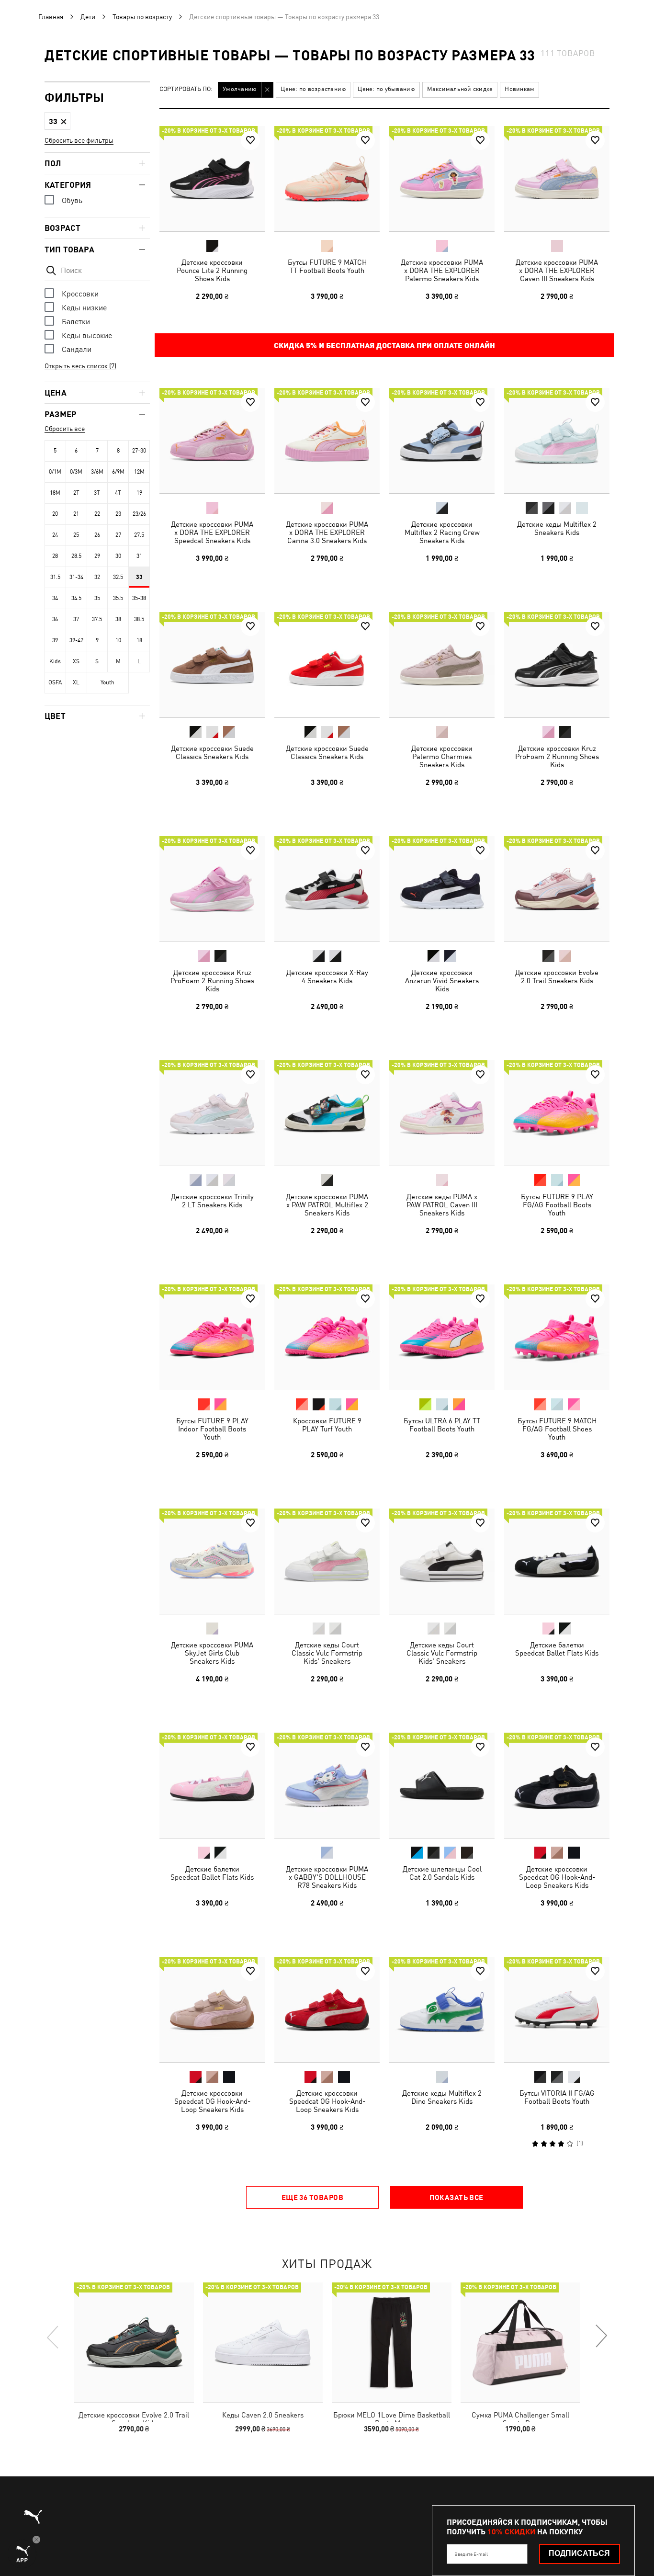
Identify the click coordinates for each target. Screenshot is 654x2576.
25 (76, 535)
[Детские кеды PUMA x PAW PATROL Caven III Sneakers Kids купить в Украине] (442, 1113)
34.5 (76, 598)
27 (118, 535)
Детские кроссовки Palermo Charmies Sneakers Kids (442, 756)
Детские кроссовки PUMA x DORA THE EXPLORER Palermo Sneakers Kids (442, 270)
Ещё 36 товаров (312, 2197)
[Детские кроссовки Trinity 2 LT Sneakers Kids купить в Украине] (212, 1113)
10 (118, 640)
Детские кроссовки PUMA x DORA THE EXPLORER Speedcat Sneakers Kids (212, 532)
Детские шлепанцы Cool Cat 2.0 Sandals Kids (442, 1873)
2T (76, 493)
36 (55, 619)
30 (118, 556)
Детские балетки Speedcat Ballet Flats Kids (557, 1649)
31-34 (76, 577)
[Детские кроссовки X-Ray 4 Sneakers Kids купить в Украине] (327, 889)
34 (55, 598)
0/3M (76, 472)
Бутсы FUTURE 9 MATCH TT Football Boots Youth (327, 266)
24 (55, 535)
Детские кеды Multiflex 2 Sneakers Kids (557, 528)
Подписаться (579, 2553)
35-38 (139, 598)
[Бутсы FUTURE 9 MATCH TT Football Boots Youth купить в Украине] (327, 179)
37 (76, 619)
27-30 (139, 451)
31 (139, 556)
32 (97, 577)
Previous (53, 2337)
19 (139, 493)
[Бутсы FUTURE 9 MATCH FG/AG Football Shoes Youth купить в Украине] (557, 1337)
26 (97, 535)
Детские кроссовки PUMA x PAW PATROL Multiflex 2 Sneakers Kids (327, 1205)
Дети (88, 17)
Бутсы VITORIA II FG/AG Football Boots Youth (557, 2097)
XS (76, 661)
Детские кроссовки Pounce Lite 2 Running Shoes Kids (212, 270)
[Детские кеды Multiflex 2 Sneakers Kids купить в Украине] (557, 441)
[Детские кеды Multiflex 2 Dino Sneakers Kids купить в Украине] (442, 2009)
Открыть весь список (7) (80, 366)
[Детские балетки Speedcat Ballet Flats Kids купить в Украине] (557, 1561)
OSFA (55, 682)
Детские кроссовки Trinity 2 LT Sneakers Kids (212, 1201)
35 (97, 598)
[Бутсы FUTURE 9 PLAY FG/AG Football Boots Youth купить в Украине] (557, 1113)
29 (97, 556)
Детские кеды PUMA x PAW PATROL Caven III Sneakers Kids (442, 1205)
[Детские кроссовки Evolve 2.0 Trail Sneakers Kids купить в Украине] (557, 889)
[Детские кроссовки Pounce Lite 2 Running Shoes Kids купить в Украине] (212, 179)
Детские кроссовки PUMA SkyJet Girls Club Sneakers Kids (212, 1653)
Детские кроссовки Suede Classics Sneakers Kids (212, 752)
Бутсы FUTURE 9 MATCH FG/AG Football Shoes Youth (557, 1429)
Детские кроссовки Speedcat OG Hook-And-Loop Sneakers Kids (557, 1877)
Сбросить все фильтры (79, 140)
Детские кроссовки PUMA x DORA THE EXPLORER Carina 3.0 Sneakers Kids (327, 532)
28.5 (76, 556)
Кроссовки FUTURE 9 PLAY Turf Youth (327, 1425)
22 (97, 514)
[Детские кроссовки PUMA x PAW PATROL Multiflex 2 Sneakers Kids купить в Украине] (327, 1113)
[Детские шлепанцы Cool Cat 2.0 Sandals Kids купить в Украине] (442, 1785)
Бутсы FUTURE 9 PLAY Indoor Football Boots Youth (212, 1429)
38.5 (139, 619)
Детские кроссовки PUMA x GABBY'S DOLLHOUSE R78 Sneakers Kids (327, 1877)
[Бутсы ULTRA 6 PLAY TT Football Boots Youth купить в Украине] (442, 1337)
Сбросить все (65, 429)
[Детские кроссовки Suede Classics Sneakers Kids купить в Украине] (212, 665)
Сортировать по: (186, 89)
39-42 (76, 640)
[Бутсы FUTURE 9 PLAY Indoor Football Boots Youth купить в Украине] (212, 1337)
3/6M (97, 472)
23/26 (139, 514)
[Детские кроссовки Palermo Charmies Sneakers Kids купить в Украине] (442, 665)
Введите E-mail (471, 2554)
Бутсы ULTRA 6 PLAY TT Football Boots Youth (442, 1425)
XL (76, 682)
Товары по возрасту (142, 17)
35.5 (118, 598)
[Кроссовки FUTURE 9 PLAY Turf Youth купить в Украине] (327, 1337)
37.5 (97, 619)
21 (76, 514)
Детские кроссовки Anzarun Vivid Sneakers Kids (442, 981)
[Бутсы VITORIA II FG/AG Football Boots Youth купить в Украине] (557, 2009)
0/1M (55, 472)
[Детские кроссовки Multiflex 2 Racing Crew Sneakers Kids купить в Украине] (442, 441)
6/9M (118, 472)
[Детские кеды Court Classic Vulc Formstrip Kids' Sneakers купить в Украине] (327, 1561)
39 (55, 640)
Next (601, 2337)
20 (55, 514)
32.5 (118, 577)
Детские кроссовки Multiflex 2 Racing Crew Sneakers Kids (442, 532)
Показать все (456, 2197)
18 (139, 640)
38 (118, 619)
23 (118, 514)
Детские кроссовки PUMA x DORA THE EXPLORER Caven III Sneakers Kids (557, 270)
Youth (107, 682)
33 (139, 577)
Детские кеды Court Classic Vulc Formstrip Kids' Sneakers (327, 1653)
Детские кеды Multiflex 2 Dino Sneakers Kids (442, 2097)
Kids (55, 661)
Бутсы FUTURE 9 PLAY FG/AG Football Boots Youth (557, 1205)
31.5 (55, 577)
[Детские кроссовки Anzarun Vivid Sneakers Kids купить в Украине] (442, 889)
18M (55, 493)
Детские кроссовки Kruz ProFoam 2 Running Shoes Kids (557, 756)
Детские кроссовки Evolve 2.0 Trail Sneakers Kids (557, 976)
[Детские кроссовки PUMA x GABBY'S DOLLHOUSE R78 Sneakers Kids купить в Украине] (327, 1785)
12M (139, 472)
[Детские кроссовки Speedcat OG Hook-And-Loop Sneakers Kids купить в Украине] (557, 1785)
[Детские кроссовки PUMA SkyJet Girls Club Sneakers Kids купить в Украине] (212, 1561)
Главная (51, 17)
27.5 (139, 535)
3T (97, 493)
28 (55, 556)
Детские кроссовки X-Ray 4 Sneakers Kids (327, 976)
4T (118, 493)
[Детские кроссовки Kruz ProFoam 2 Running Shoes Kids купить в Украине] (557, 665)
